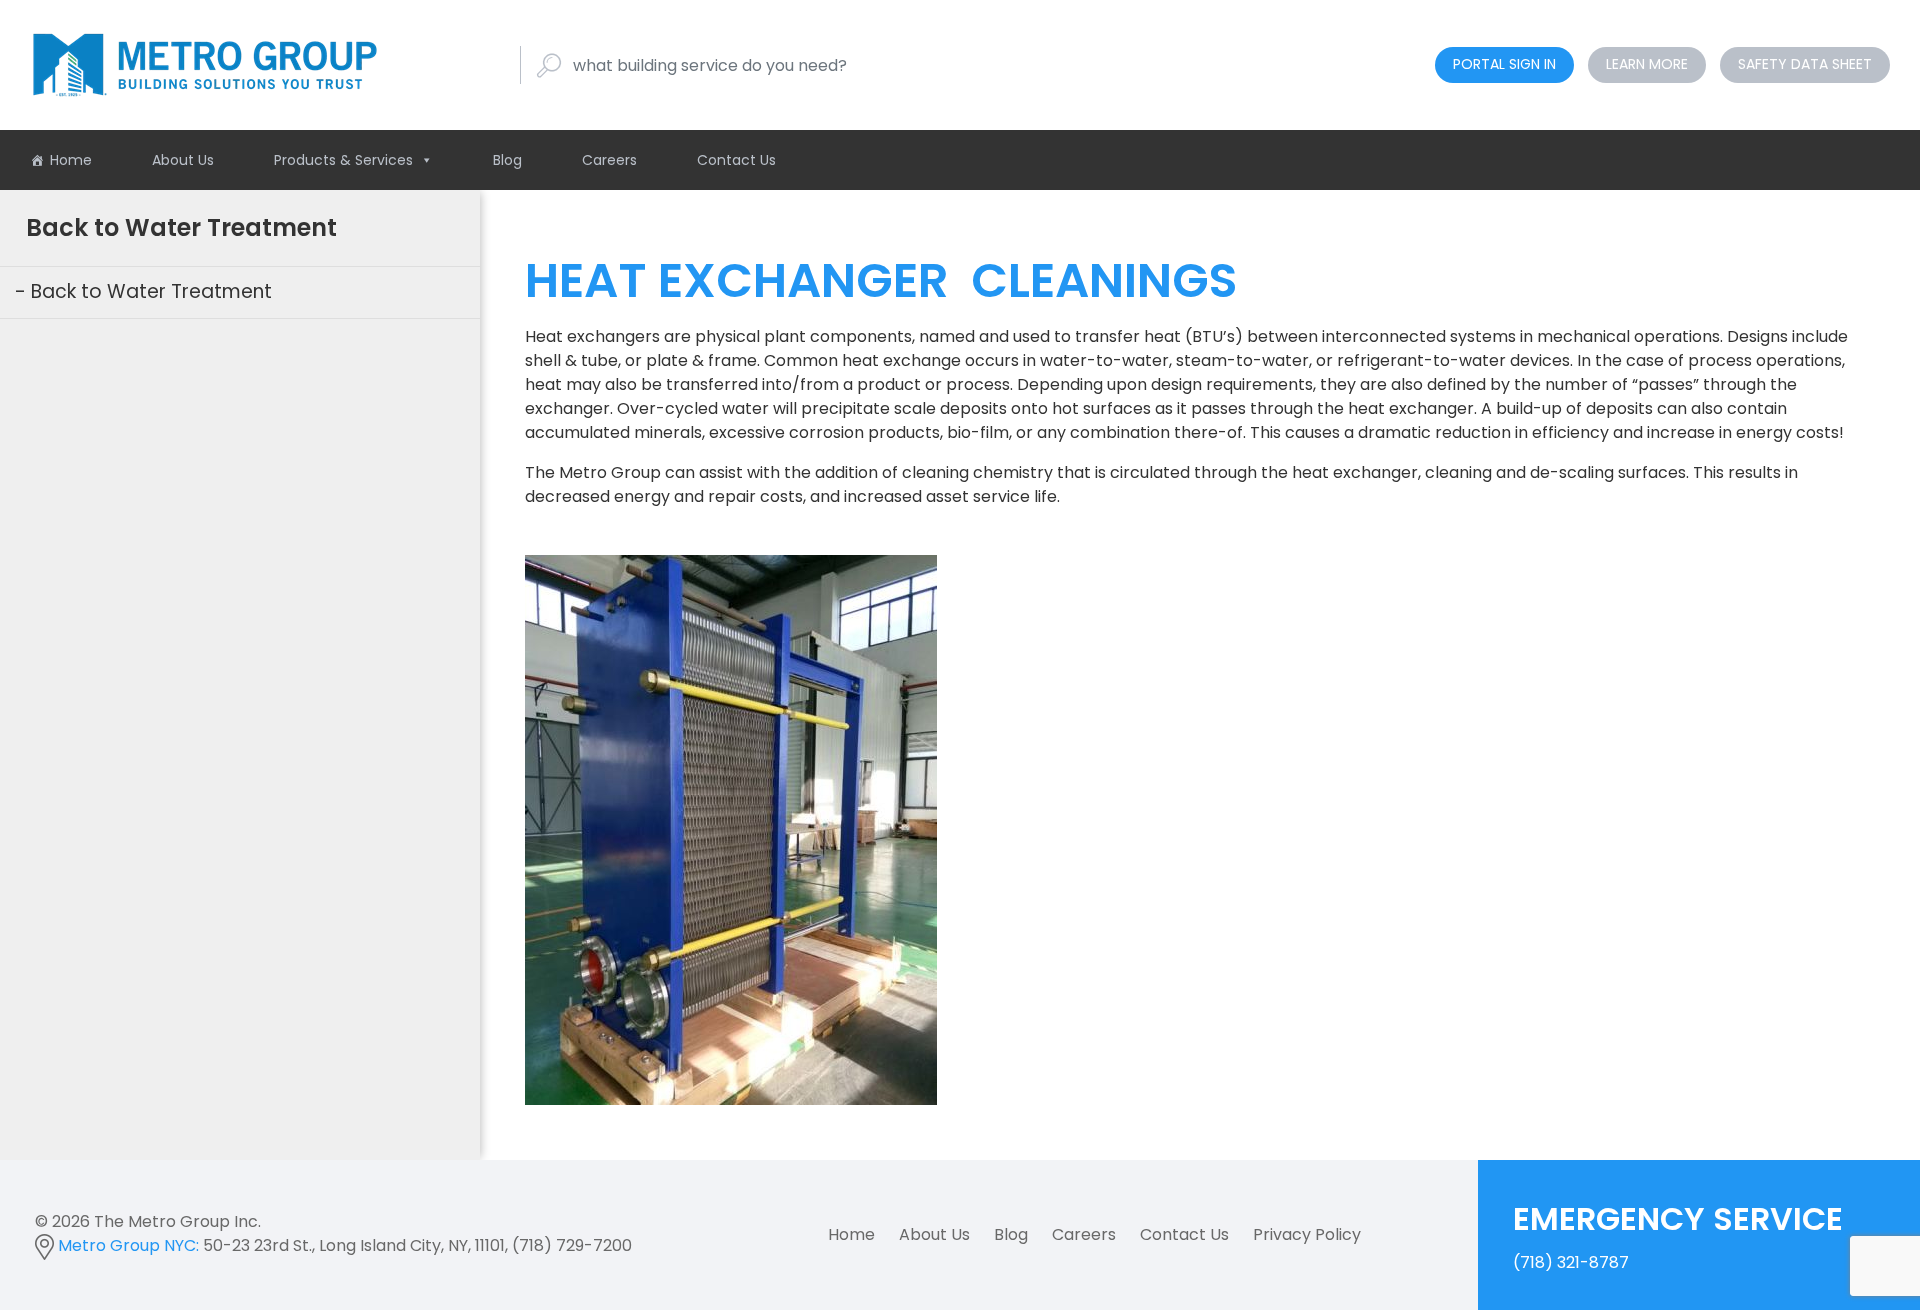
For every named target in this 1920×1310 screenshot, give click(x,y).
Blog (507, 160)
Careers (609, 160)
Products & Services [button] (343, 160)
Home (71, 160)
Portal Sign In (1504, 64)
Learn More (1647, 64)
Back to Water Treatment (151, 291)
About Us (183, 160)
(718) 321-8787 (1678, 1235)
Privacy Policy (1307, 1234)
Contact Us (736, 160)
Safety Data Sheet (1805, 64)
